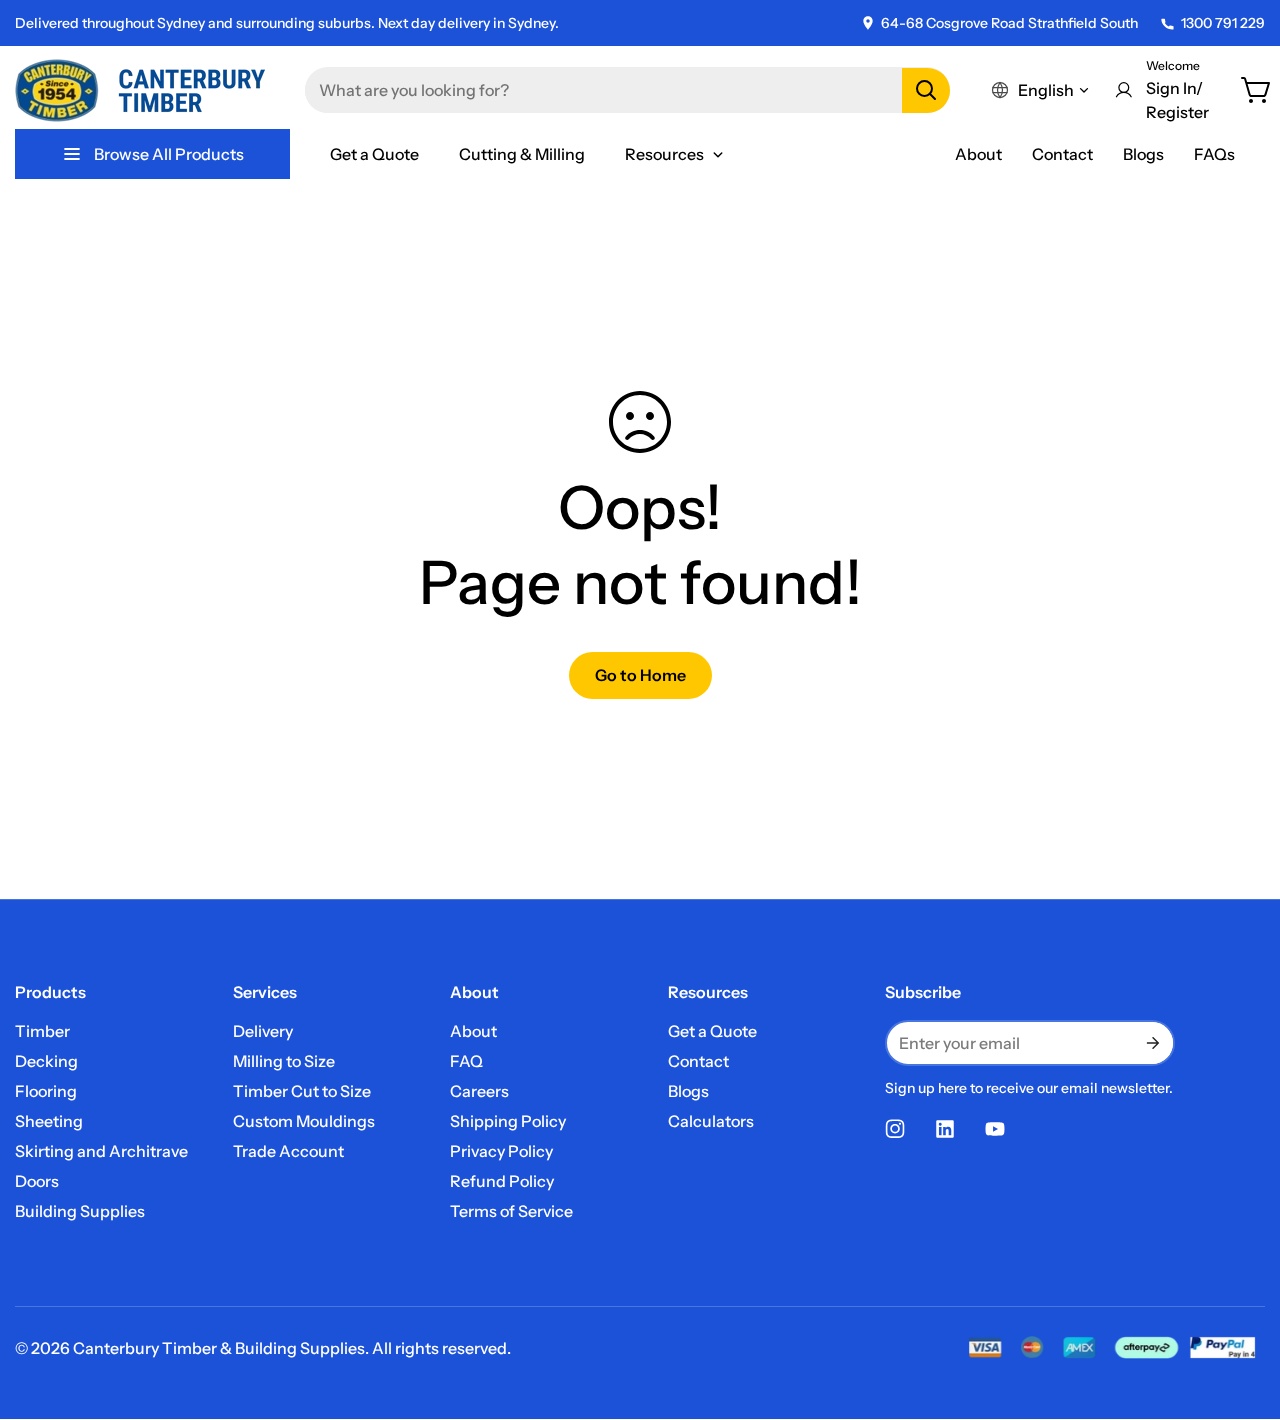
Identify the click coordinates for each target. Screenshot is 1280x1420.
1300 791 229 (1223, 23)
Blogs (1143, 154)
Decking (46, 1061)
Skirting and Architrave (101, 1151)
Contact (1062, 154)
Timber (42, 1031)
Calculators (711, 1121)
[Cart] (1257, 90)
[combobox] (627, 90)
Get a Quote (712, 1031)
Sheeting (49, 1121)
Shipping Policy (508, 1121)
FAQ (466, 1061)
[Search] (926, 90)
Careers (479, 1091)
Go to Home (640, 675)
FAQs (1214, 154)
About (978, 154)
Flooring (46, 1091)
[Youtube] (995, 1129)
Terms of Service (511, 1211)
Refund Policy (502, 1181)
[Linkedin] (945, 1129)
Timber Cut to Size (302, 1091)
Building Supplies (80, 1211)
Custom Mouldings (304, 1121)
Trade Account (288, 1151)
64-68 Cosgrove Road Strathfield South (1009, 23)
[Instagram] (895, 1129)
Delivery (263, 1031)
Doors (37, 1181)
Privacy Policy (501, 1151)
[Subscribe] (1151, 1043)
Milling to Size (284, 1061)
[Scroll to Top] (1241, 1311)
